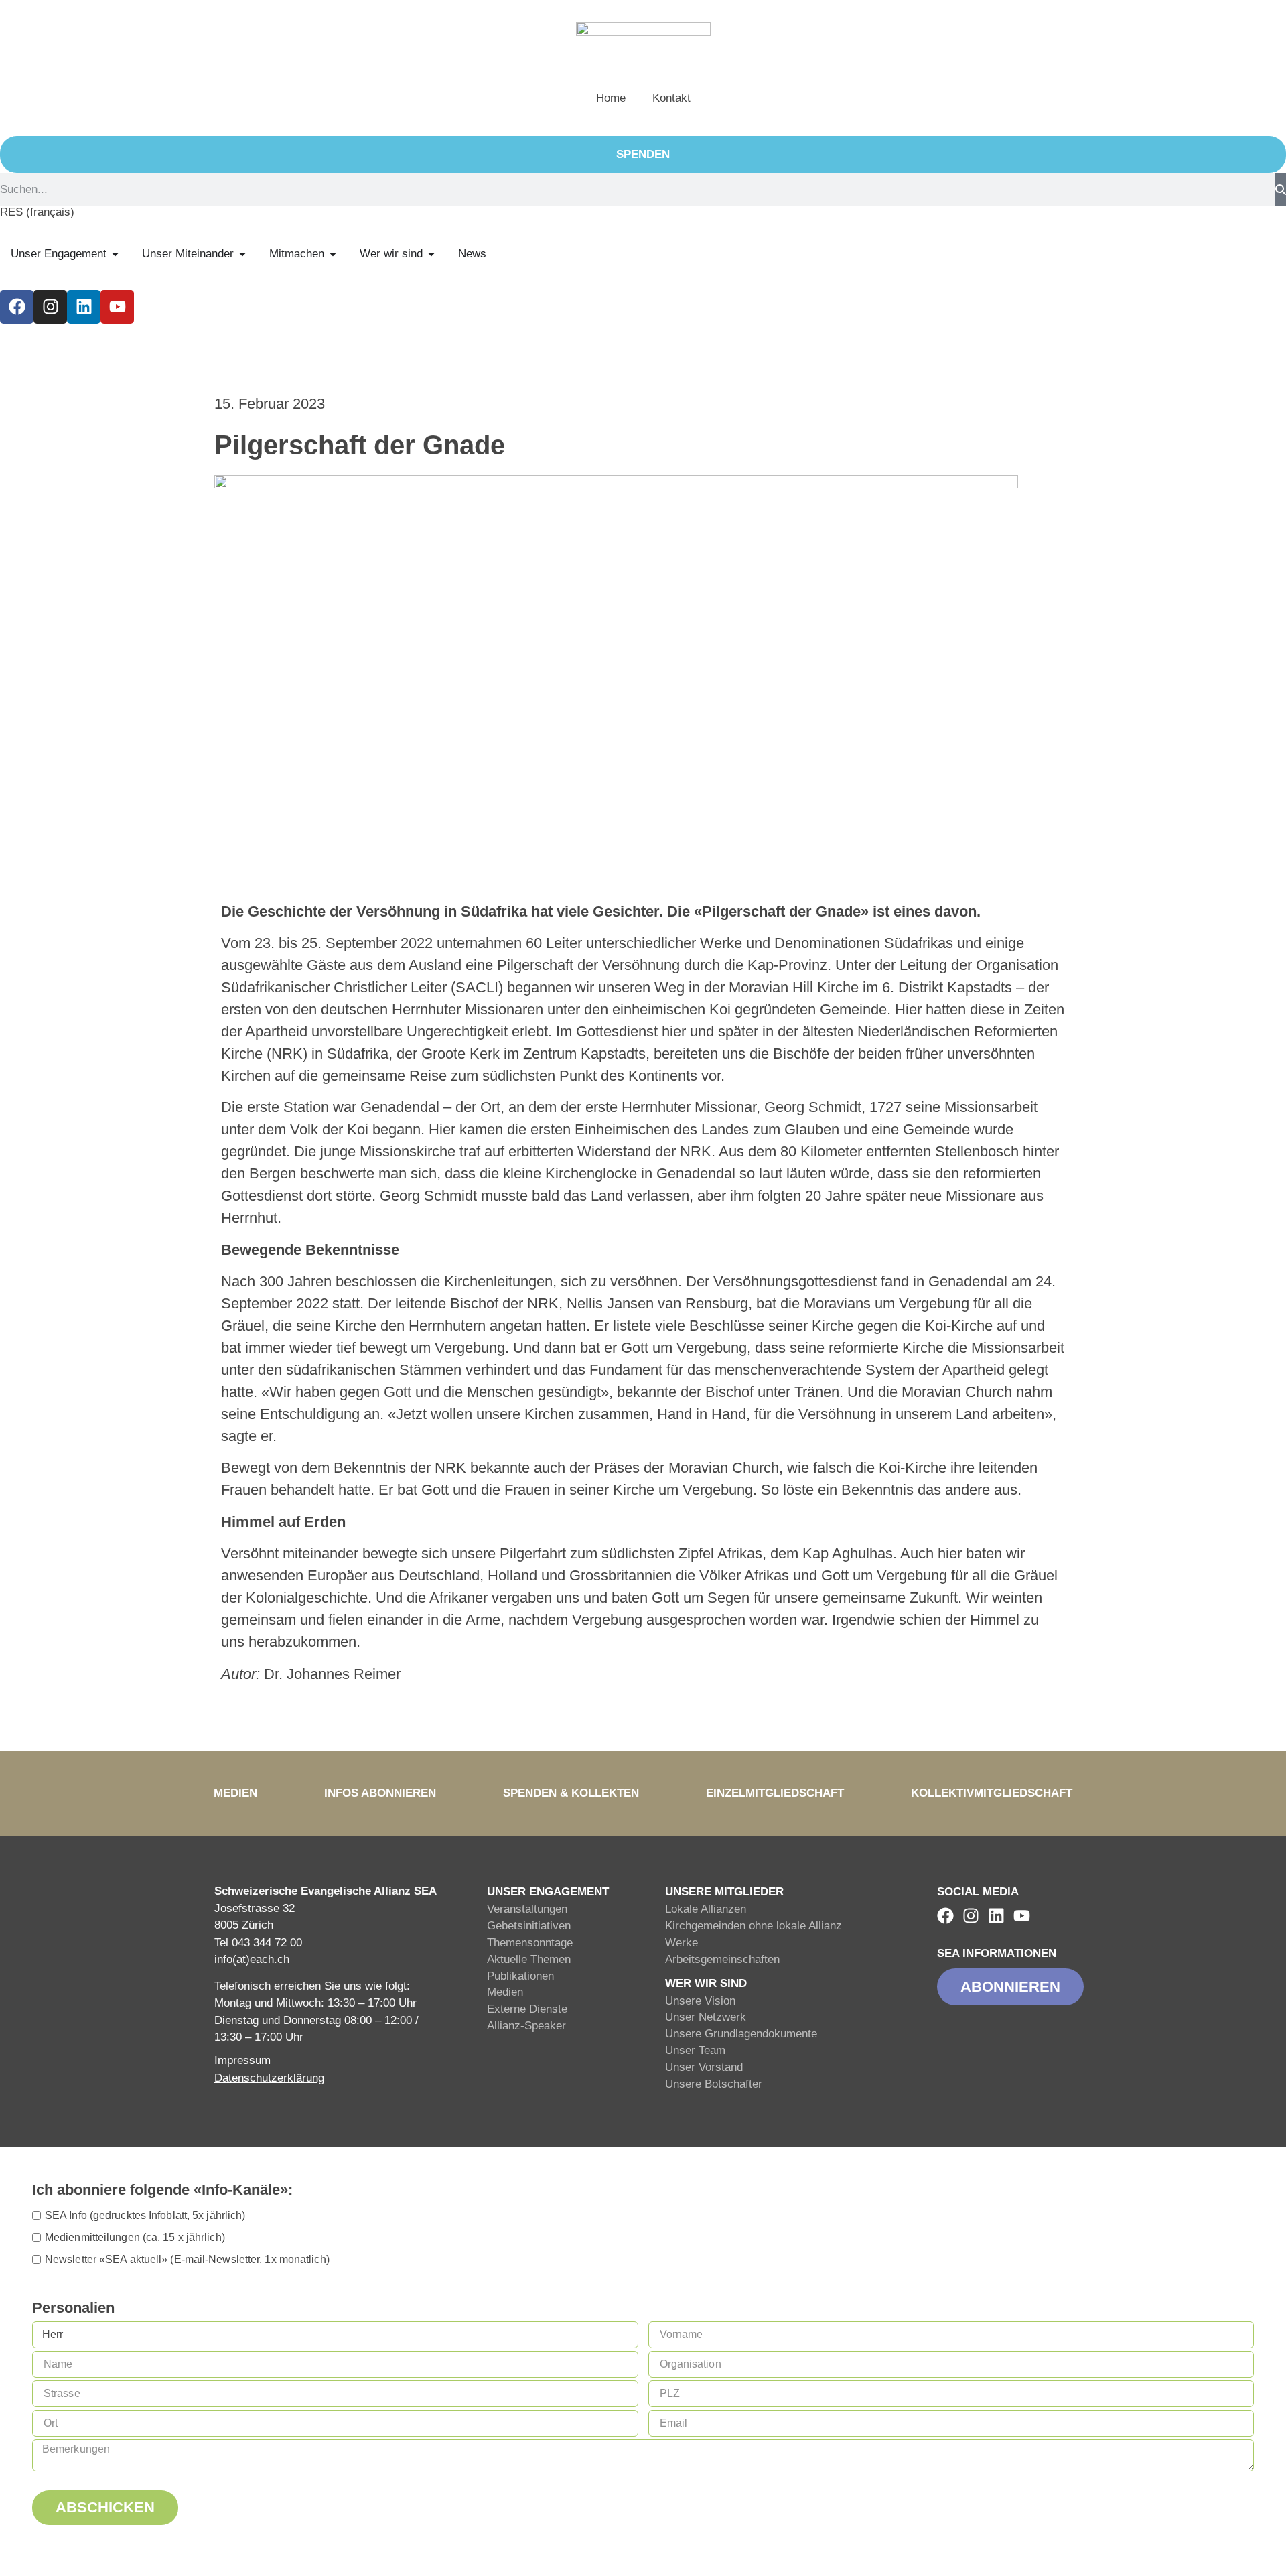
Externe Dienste (527, 2009)
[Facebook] (17, 307)
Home (611, 98)
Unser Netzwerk (706, 2017)
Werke (682, 1943)
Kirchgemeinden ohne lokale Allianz (754, 1926)
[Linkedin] (84, 307)
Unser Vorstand (704, 2067)
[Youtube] (117, 307)
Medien (235, 1793)
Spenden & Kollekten (571, 1793)
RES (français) (37, 212)
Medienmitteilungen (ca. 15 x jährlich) (135, 2237)
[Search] (1281, 190)
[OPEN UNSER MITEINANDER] (242, 254)
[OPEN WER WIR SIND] (431, 254)
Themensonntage (530, 1943)
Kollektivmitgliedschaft (992, 1793)
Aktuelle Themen (529, 1959)
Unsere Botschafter (714, 2084)
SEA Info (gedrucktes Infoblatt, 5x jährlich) (145, 2215)
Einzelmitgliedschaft (775, 1793)
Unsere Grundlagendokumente (741, 2034)
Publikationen (520, 1976)
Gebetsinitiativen (529, 1926)
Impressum (242, 2060)
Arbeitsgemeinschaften (722, 1959)
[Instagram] (50, 307)
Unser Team (695, 2050)
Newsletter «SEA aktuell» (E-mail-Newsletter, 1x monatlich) (187, 2259)
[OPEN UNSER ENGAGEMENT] (115, 254)
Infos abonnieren (380, 1793)
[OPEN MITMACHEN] (333, 254)
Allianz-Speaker (526, 2026)
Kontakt (671, 98)
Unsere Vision (700, 2001)
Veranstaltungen (527, 1909)
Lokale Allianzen (706, 1909)
